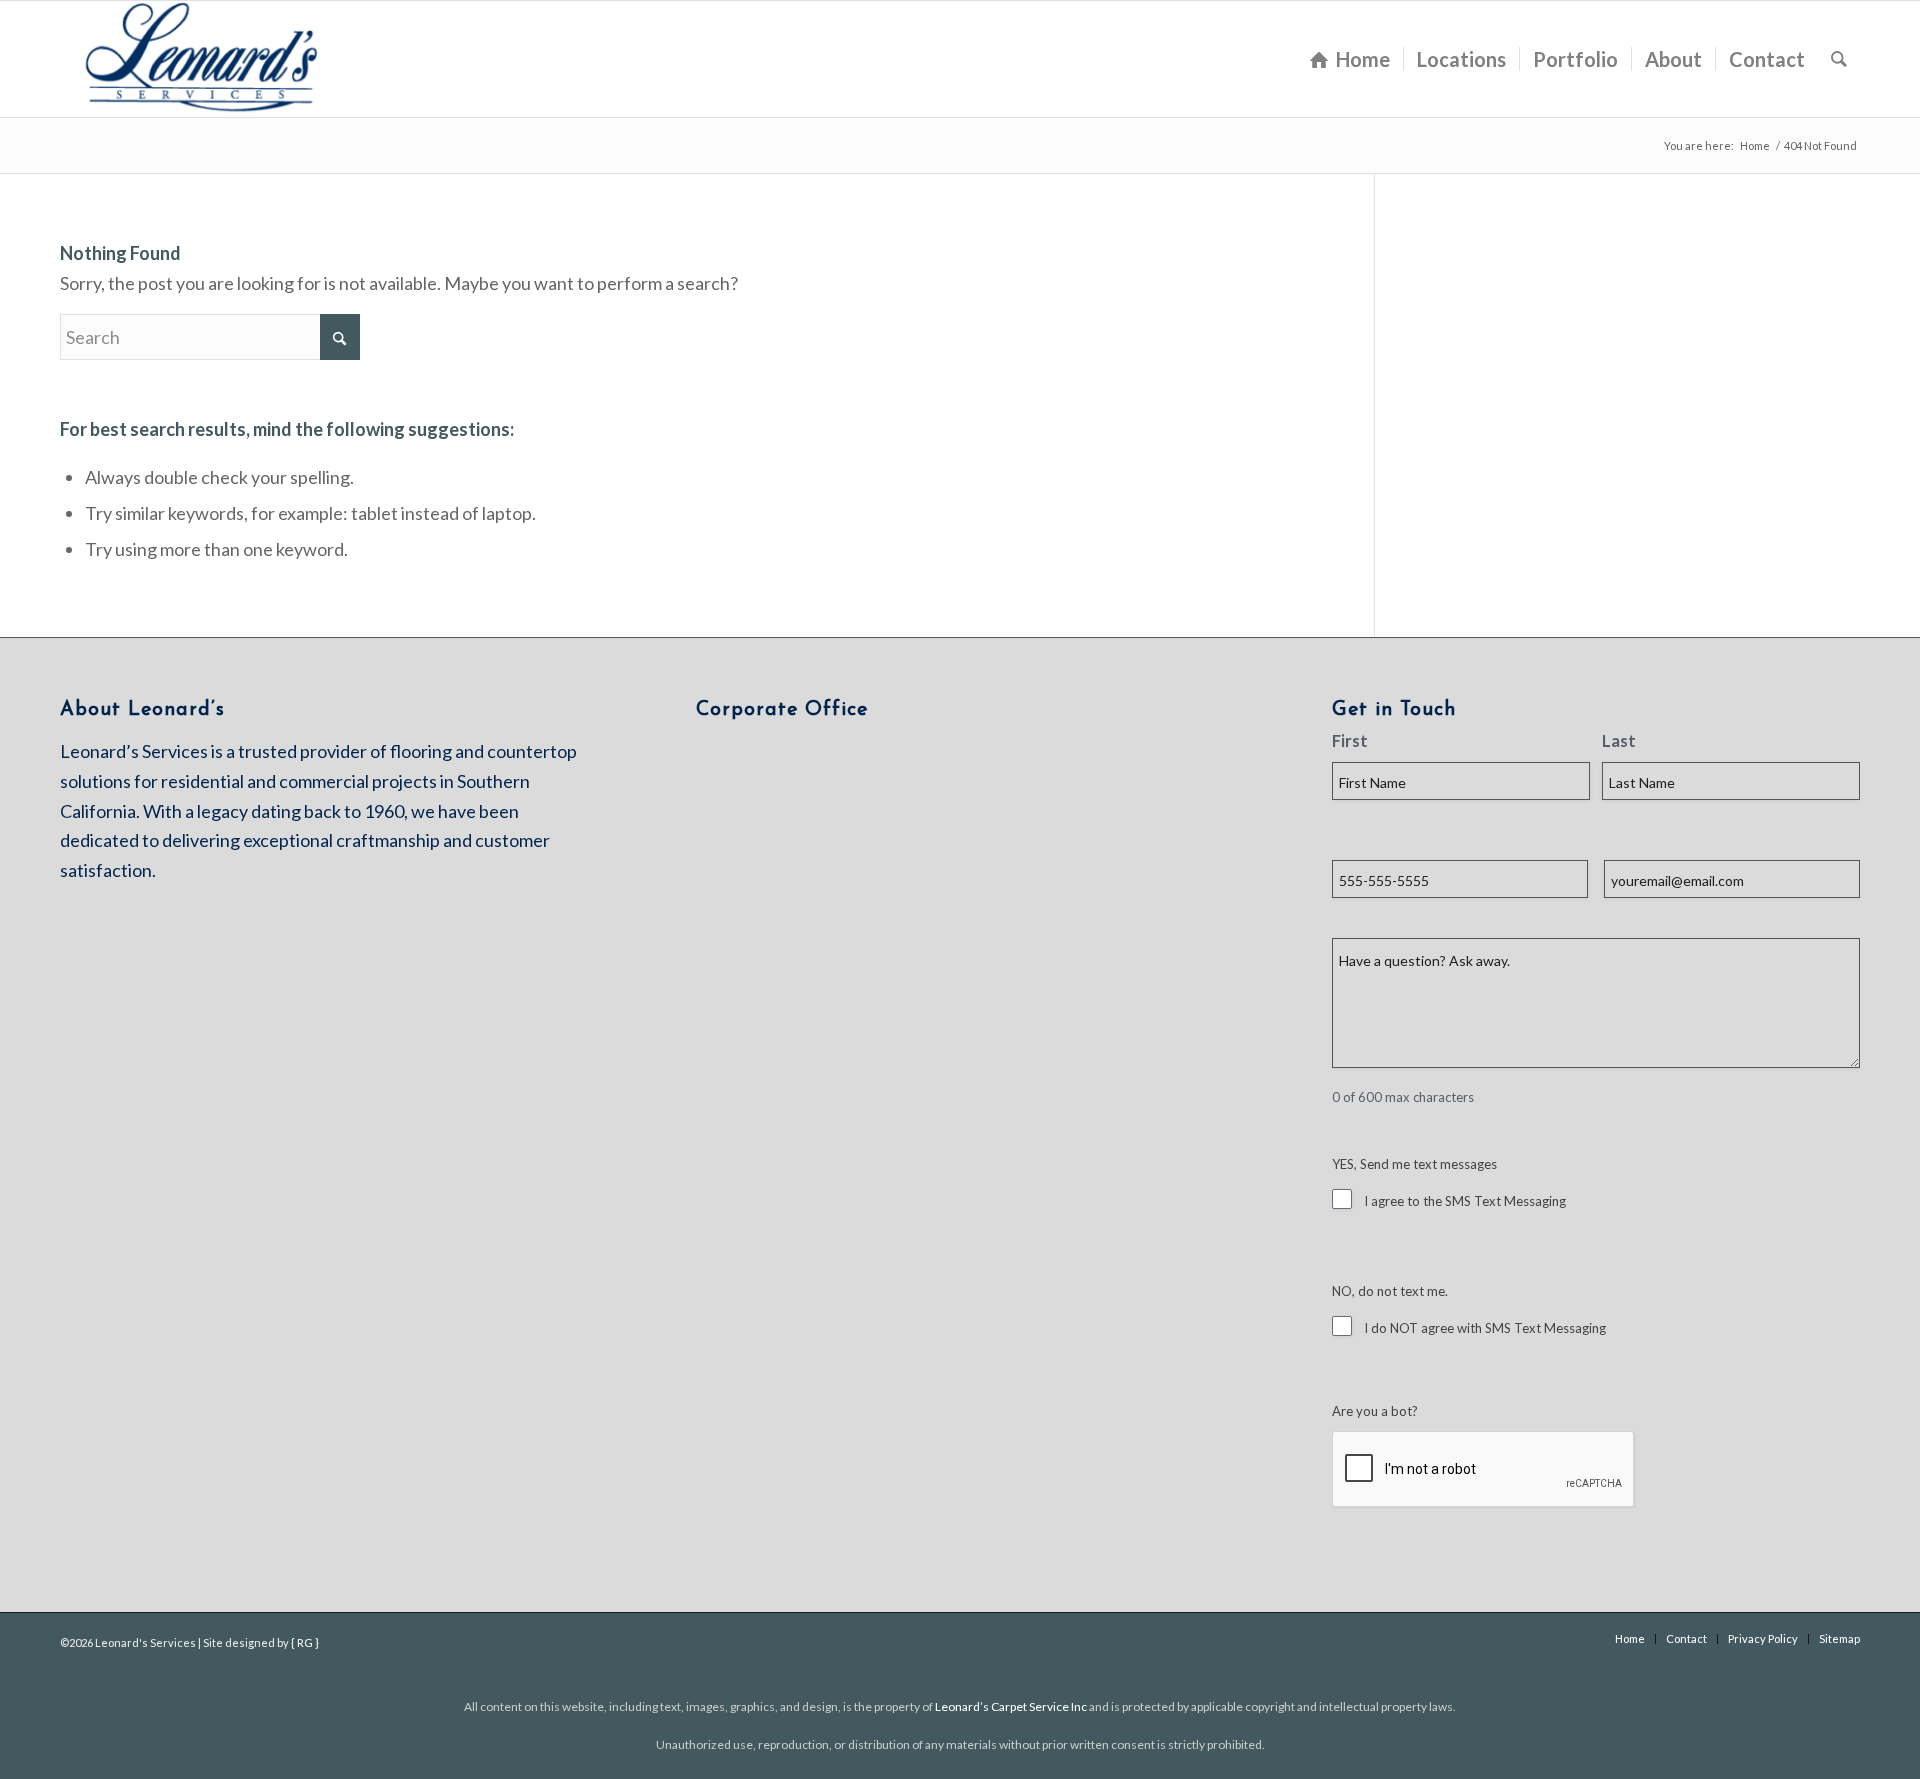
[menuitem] (1350, 59)
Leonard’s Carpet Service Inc (1011, 1706)
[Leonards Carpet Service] (205, 59)
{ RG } (305, 1642)
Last (1619, 741)
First (1350, 741)
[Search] (1839, 59)
